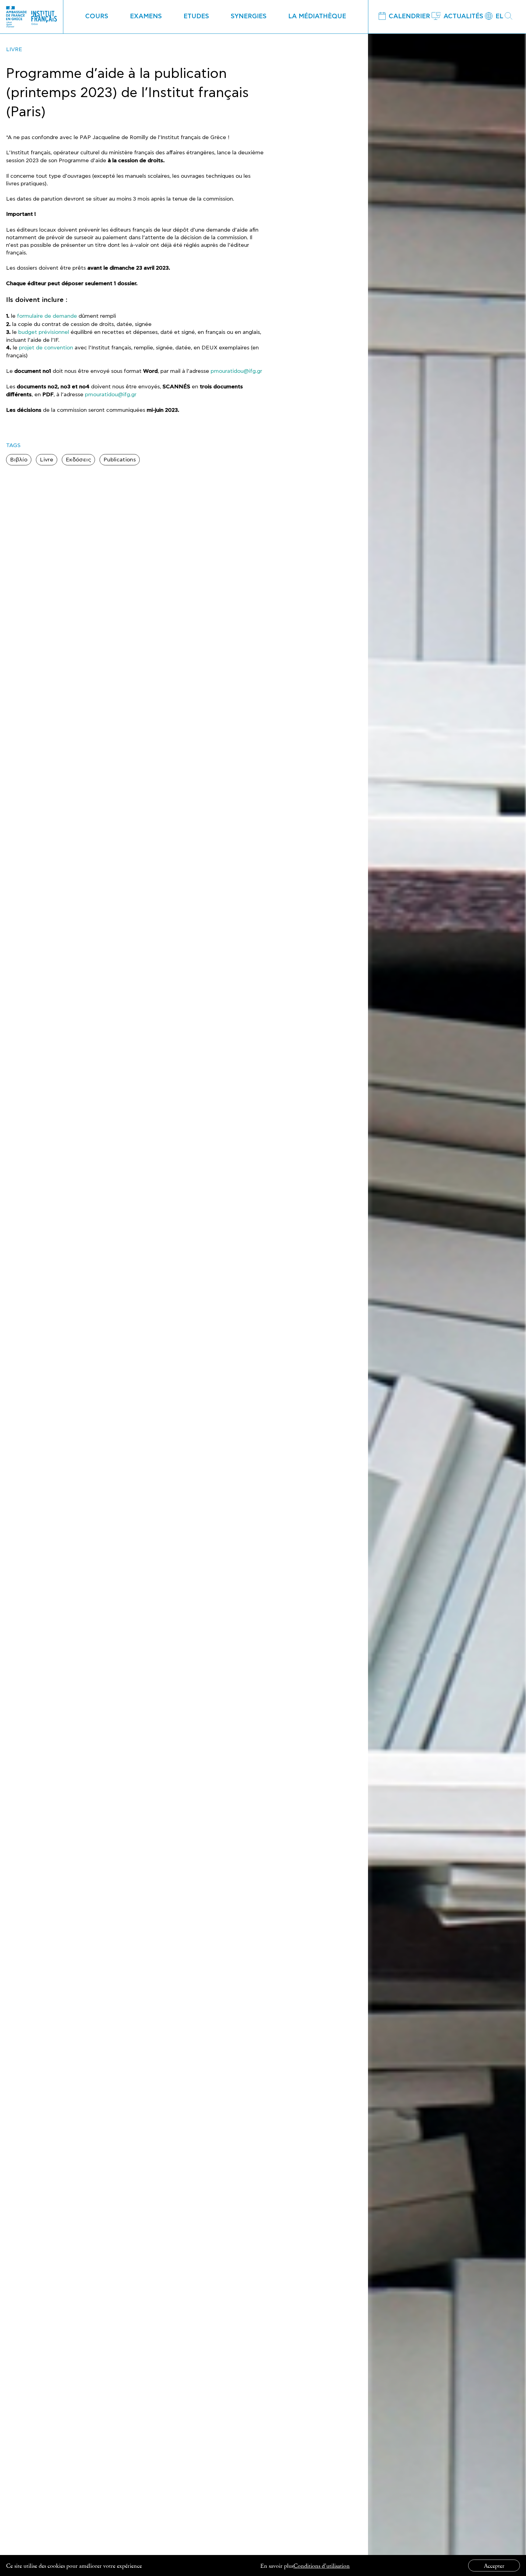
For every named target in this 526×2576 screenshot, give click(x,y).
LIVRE (14, 49)
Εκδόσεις (78, 460)
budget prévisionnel (44, 332)
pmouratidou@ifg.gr (236, 371)
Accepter (494, 2565)
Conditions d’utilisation (322, 2565)
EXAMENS (146, 16)
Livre (47, 460)
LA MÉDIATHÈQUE (317, 16)
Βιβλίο (19, 460)
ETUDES (196, 16)
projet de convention (46, 348)
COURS (97, 16)
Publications (120, 460)
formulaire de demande (47, 316)
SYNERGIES (249, 16)
